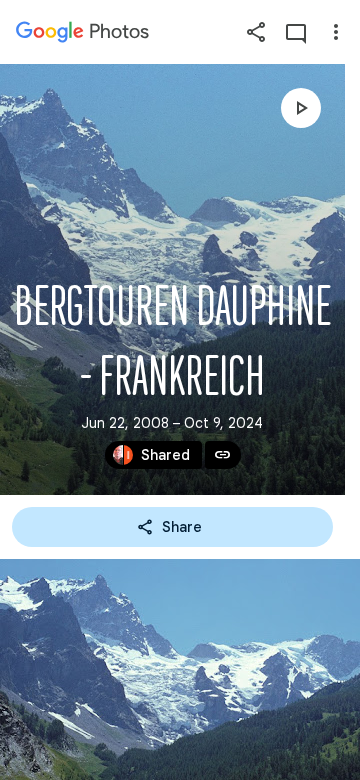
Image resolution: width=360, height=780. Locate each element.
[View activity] (296, 32)
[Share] (256, 32)
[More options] (336, 32)
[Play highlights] (301, 108)
